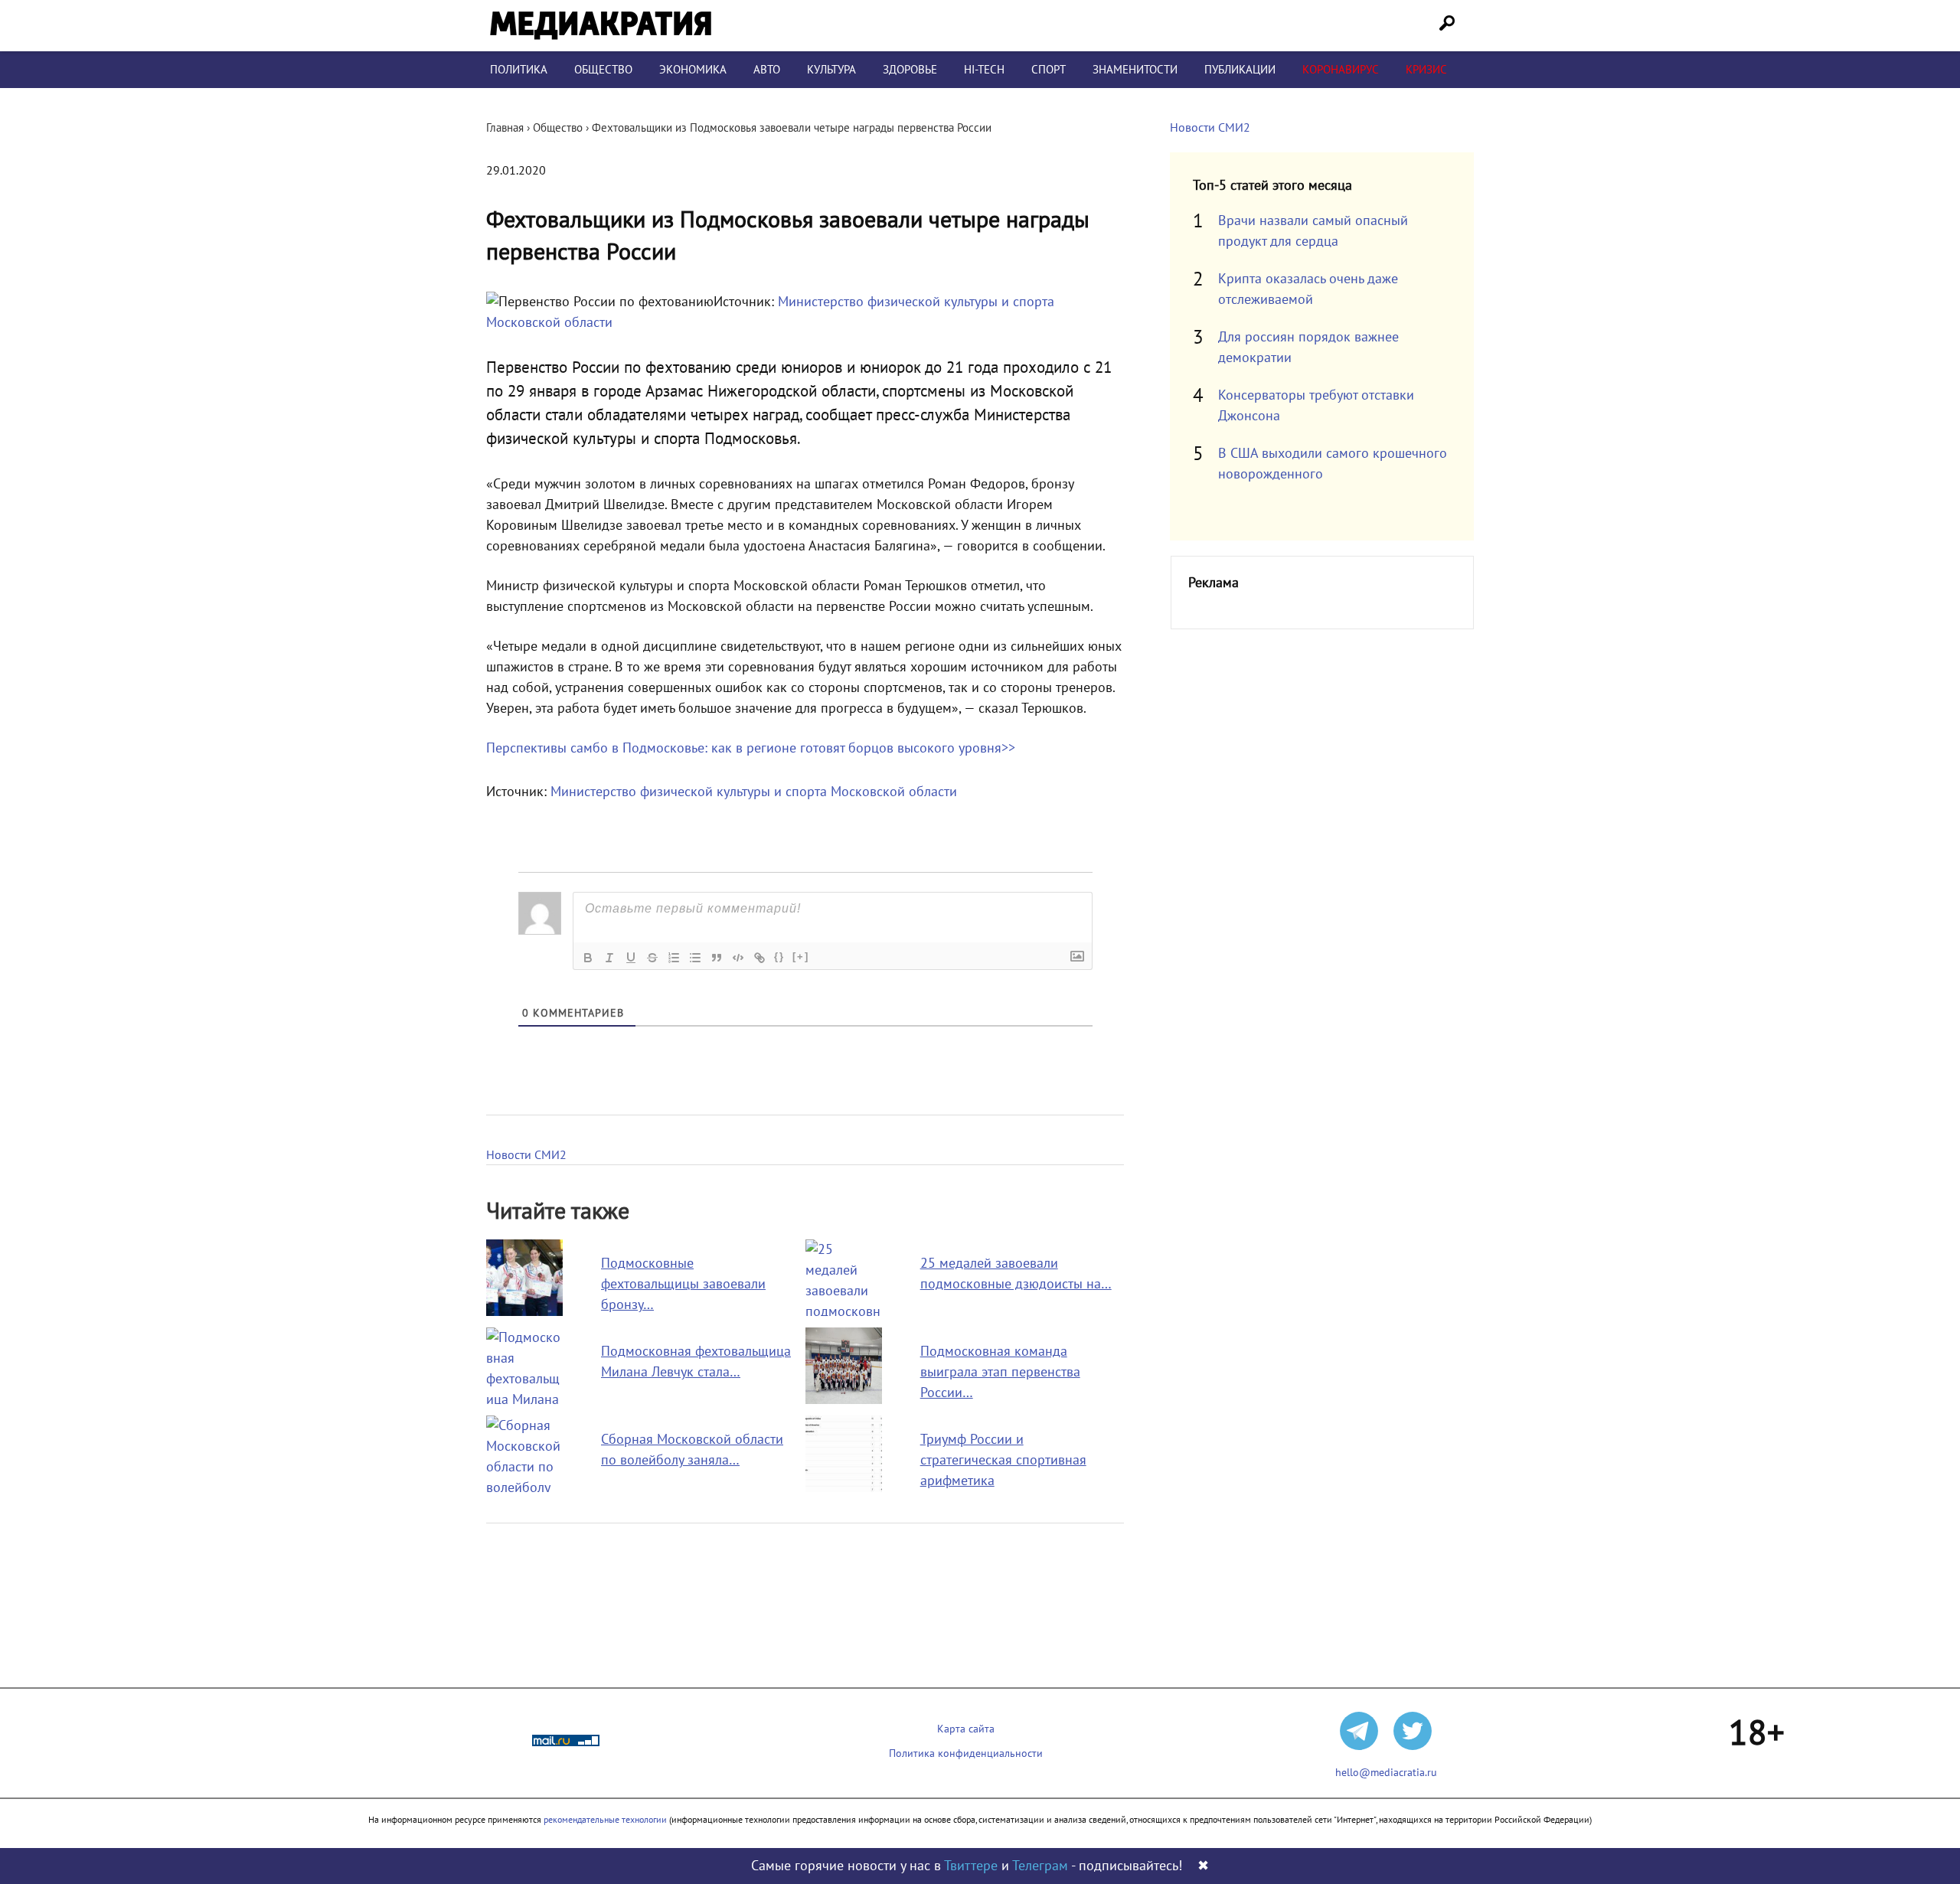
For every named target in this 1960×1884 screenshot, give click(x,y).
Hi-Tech (984, 70)
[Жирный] (588, 958)
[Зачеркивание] (652, 958)
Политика (519, 70)
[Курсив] (609, 958)
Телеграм (1040, 1866)
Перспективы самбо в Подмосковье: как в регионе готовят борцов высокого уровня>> (751, 748)
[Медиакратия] (601, 26)
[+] (801, 957)
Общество (603, 70)
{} (779, 957)
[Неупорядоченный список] (695, 958)
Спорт (1049, 70)
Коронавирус (1341, 70)
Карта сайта (966, 1729)
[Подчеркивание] (631, 958)
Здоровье (910, 70)
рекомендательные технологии (605, 1820)
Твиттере (971, 1866)
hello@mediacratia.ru (1386, 1773)
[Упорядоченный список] (674, 958)
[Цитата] (717, 958)
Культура (831, 70)
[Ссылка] (759, 958)
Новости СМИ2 (526, 1155)
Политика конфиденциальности (966, 1753)
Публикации (1240, 70)
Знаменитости (1135, 70)
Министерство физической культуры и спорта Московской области (754, 792)
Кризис (1426, 70)
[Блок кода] (738, 958)
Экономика (693, 70)
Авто (767, 70)
